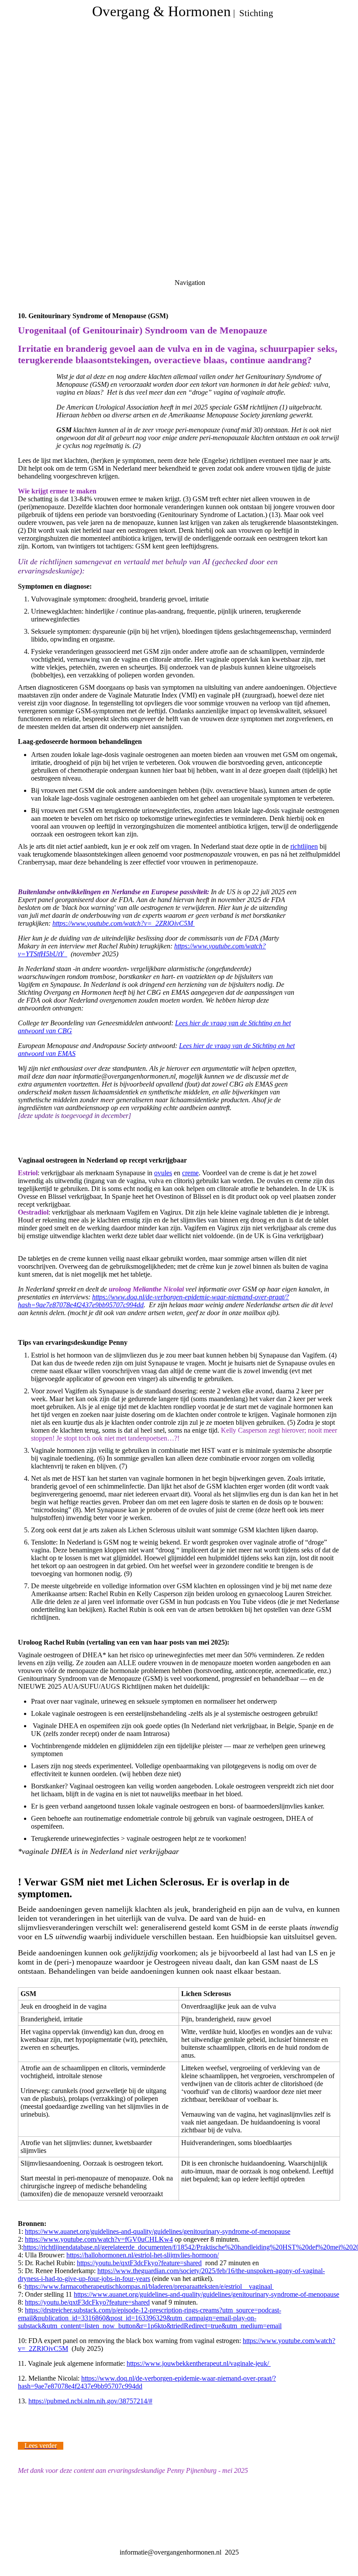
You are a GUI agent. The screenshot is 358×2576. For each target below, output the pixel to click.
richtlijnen (304, 846)
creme (190, 1173)
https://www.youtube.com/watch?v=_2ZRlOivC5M (124, 923)
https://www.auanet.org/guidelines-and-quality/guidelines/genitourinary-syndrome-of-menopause (158, 2231)
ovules (163, 1173)
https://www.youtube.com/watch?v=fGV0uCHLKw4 (99, 2239)
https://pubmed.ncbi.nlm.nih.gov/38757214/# (90, 2401)
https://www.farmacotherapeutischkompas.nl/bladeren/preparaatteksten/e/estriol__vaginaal (149, 2286)
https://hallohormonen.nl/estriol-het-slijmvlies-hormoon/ (143, 2255)
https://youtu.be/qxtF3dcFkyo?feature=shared (139, 2263)
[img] (179, 109)
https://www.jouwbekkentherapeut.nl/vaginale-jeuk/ (199, 2363)
